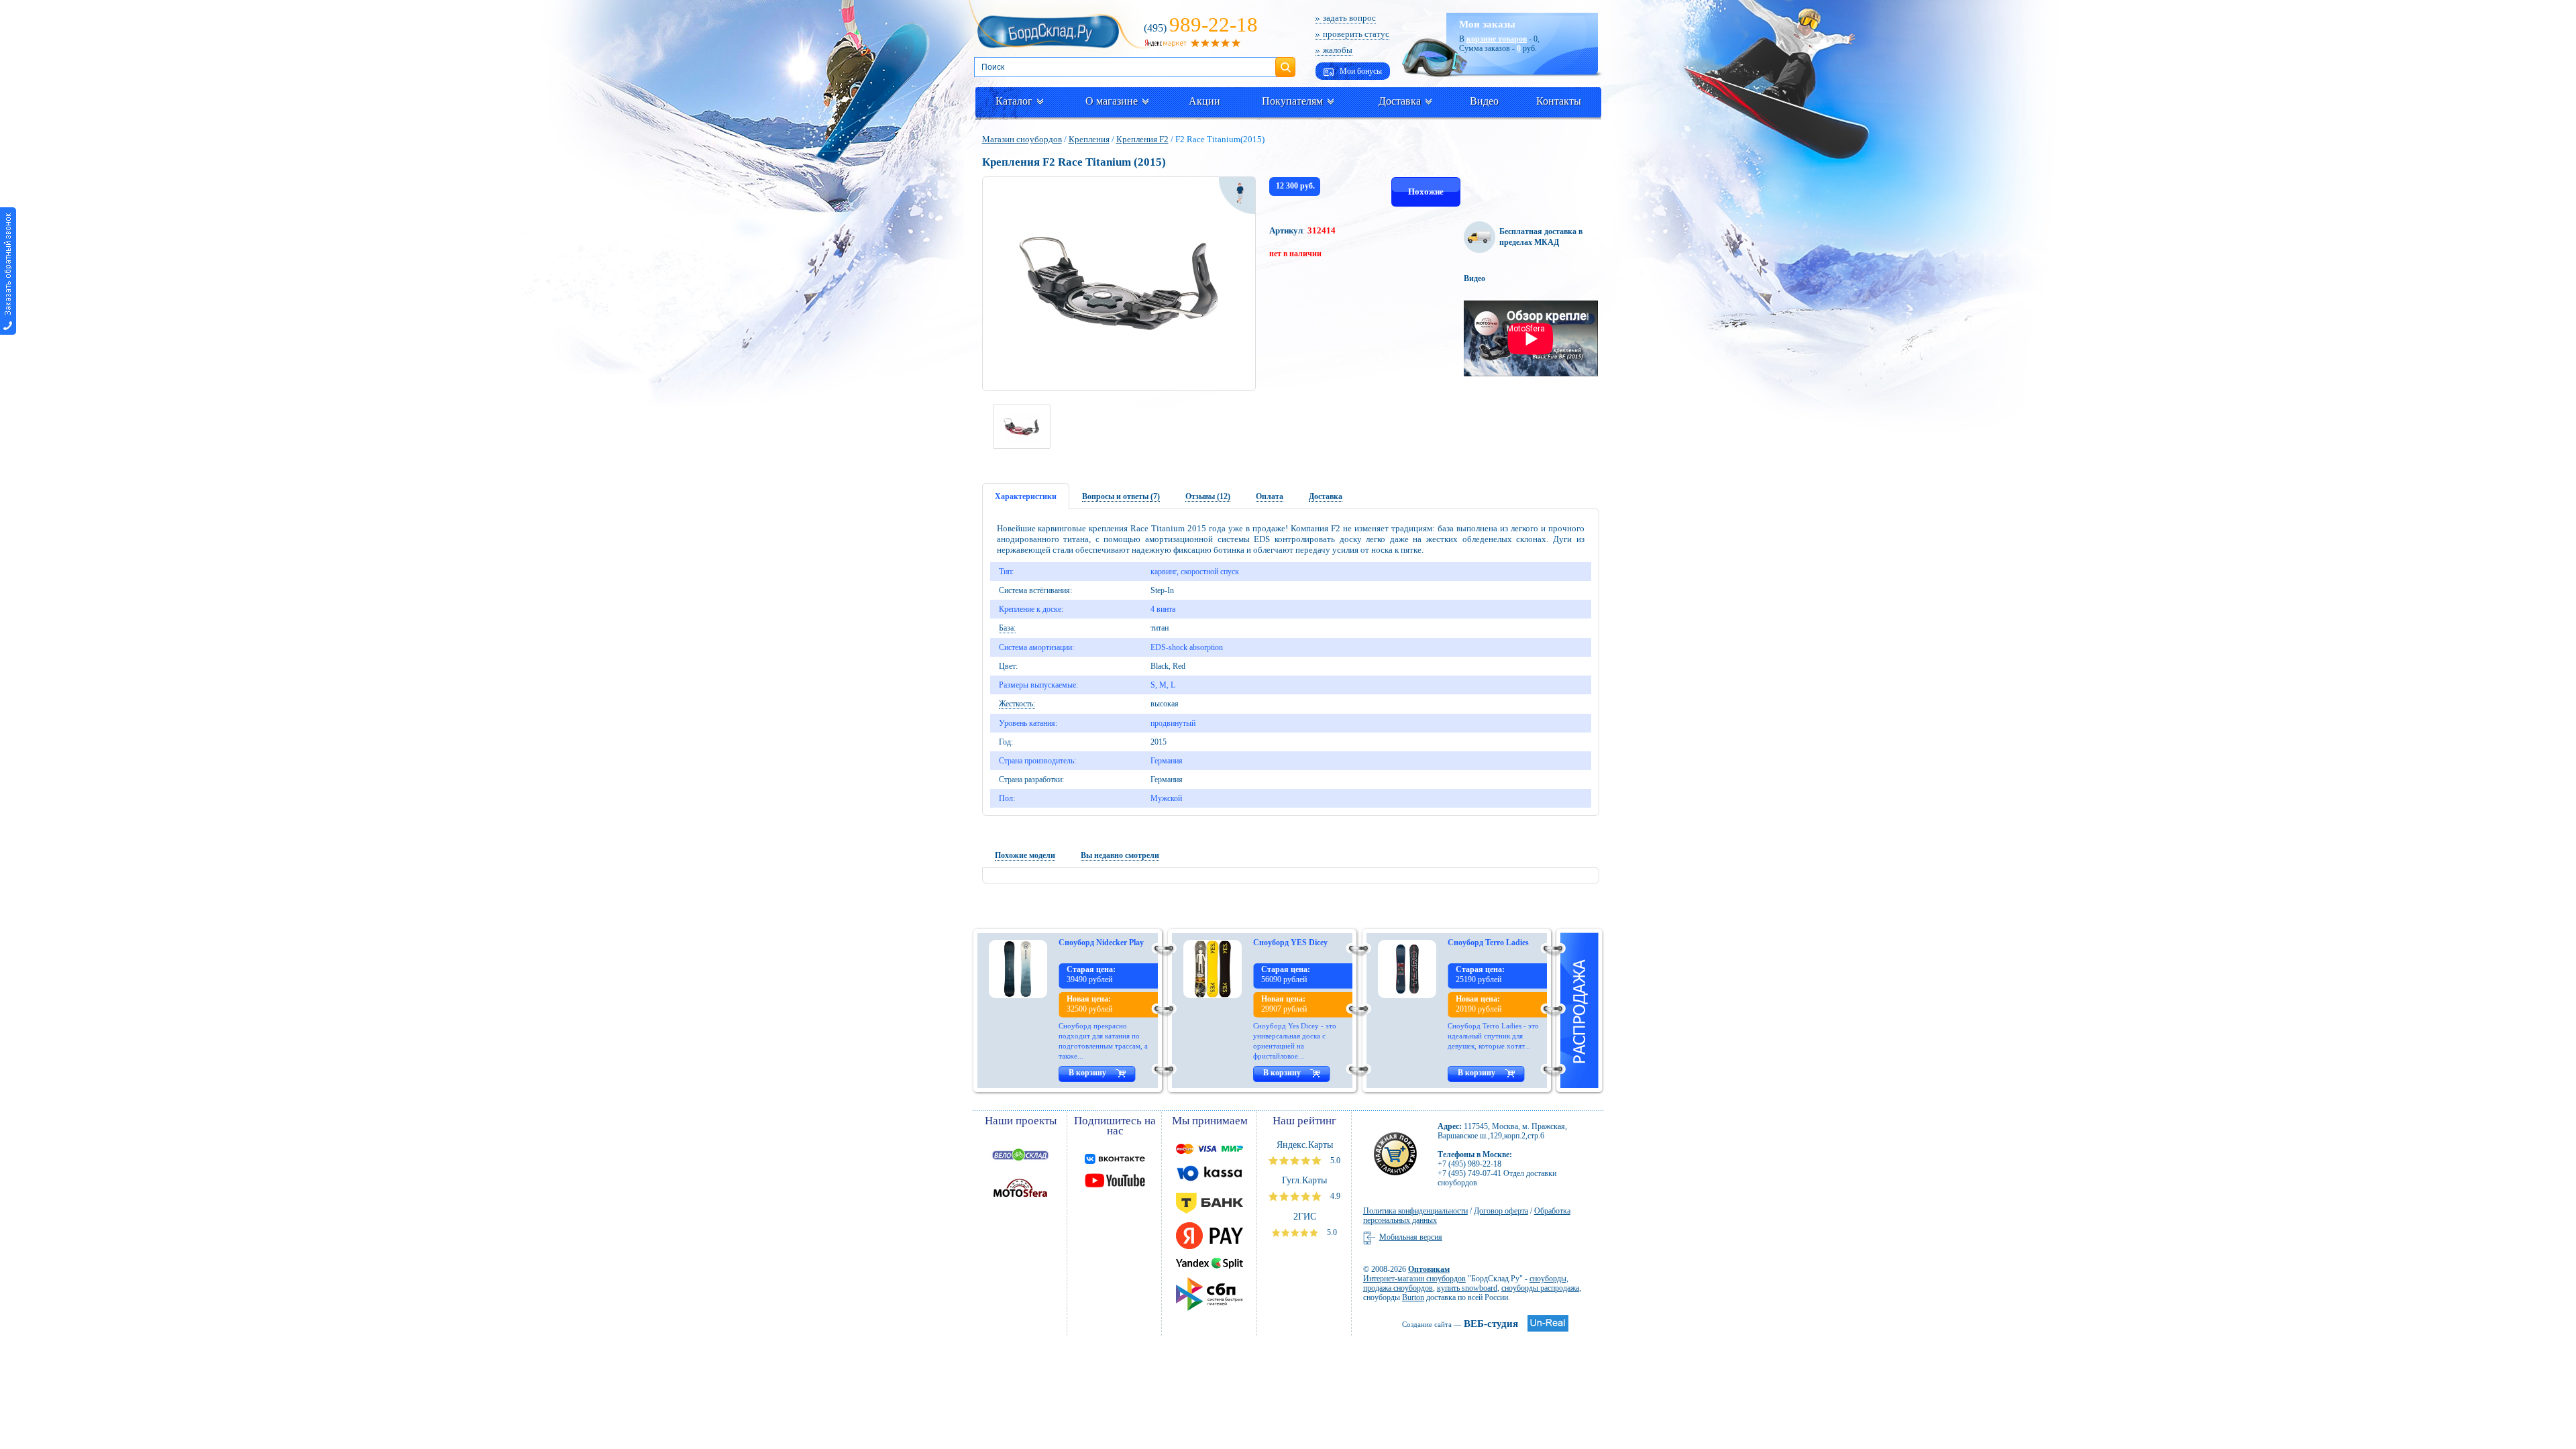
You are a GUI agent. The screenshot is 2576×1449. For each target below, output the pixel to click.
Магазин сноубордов (1022, 139)
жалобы (1338, 50)
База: (1007, 628)
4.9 (1334, 1196)
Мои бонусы (1360, 71)
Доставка (1400, 101)
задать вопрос (1349, 18)
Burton (1413, 1297)
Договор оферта (1501, 1211)
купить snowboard (1467, 1288)
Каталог (1014, 101)
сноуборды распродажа (1540, 1288)
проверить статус (1356, 34)
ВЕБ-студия (1460, 1324)
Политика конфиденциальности (1415, 1211)
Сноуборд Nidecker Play (1101, 943)
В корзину (1087, 1073)
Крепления (1089, 139)
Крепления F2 (1142, 139)
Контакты (1559, 101)
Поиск (1285, 62)
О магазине (1112, 101)
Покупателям (1292, 101)
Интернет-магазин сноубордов (1414, 1279)
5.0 (1334, 1161)
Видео (1484, 101)
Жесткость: (1017, 704)
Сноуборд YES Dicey (1290, 943)
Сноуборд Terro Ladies (1488, 943)
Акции (1204, 101)
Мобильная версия (1411, 1237)
